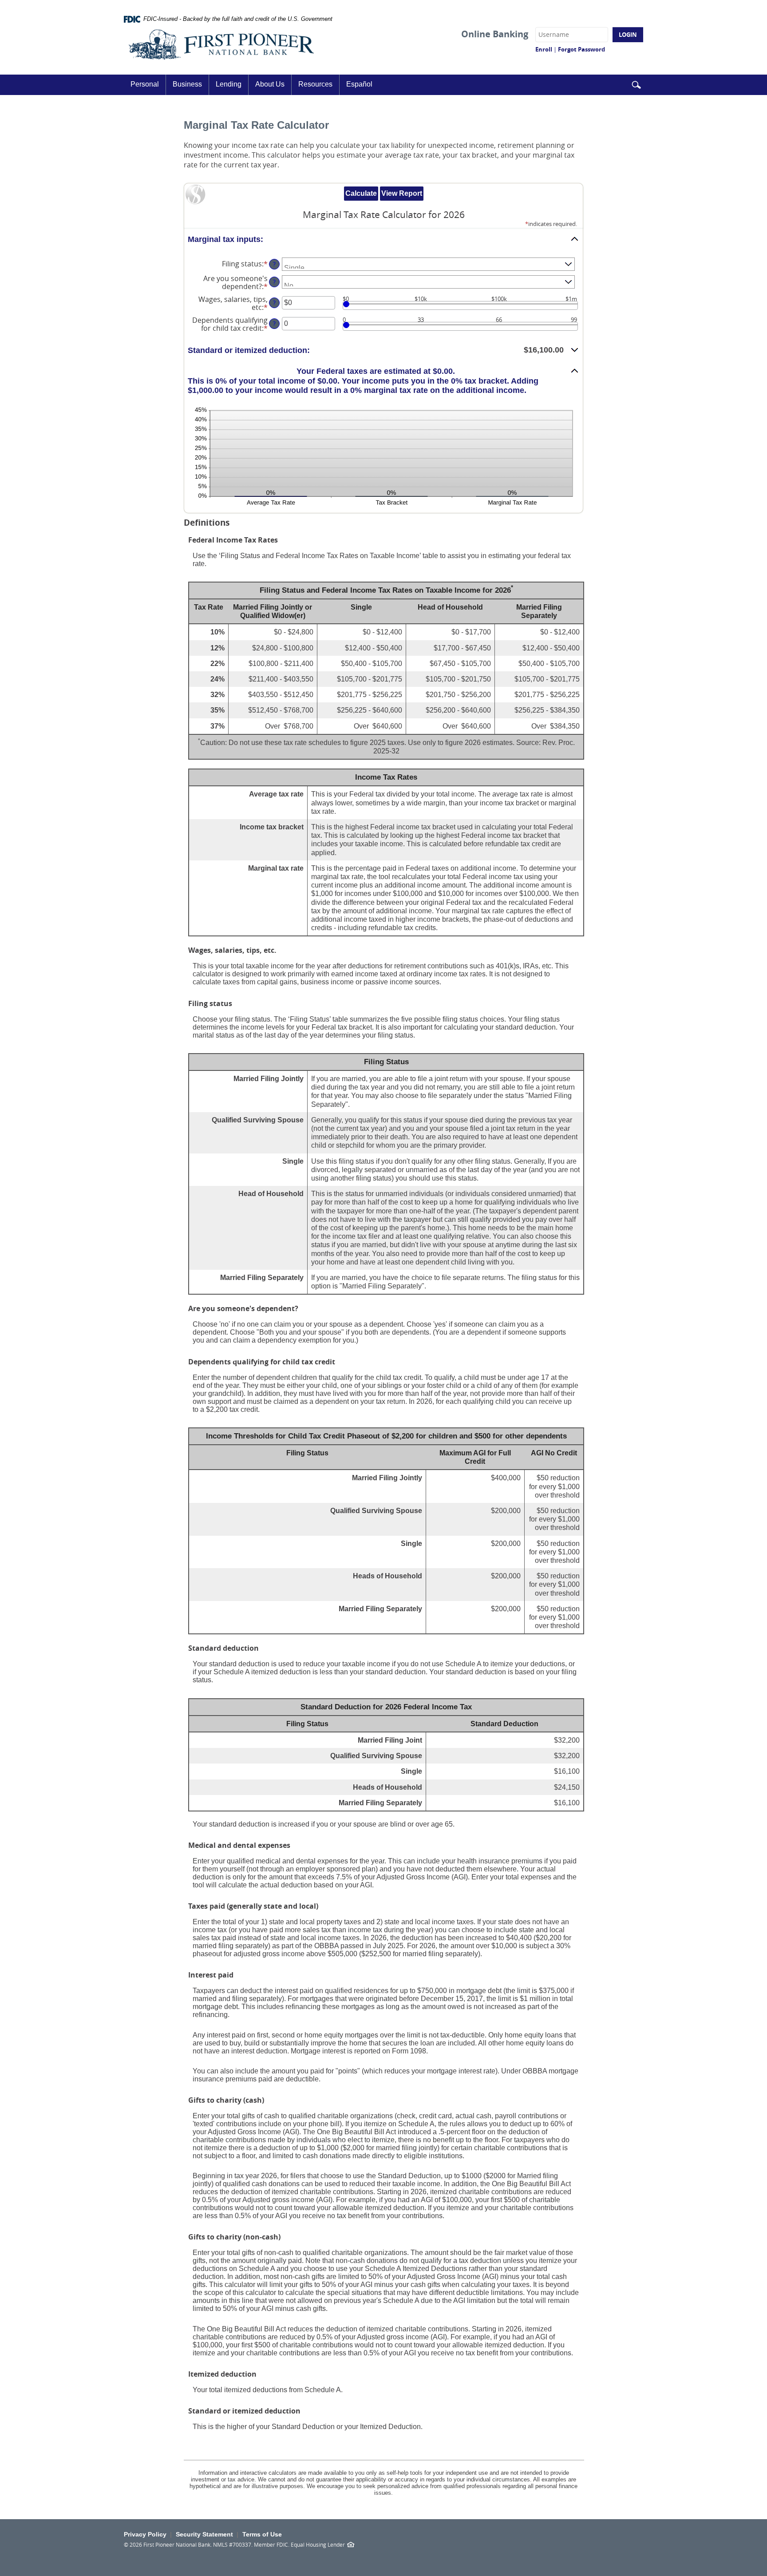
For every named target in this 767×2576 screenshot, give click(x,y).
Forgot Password (581, 49)
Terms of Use (262, 2534)
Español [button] (359, 84)
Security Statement (204, 2534)
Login (628, 35)
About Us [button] (270, 84)
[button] (636, 85)
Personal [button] (145, 84)
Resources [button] (315, 84)
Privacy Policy (145, 2534)
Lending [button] (229, 84)
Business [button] (187, 84)
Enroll (544, 49)
